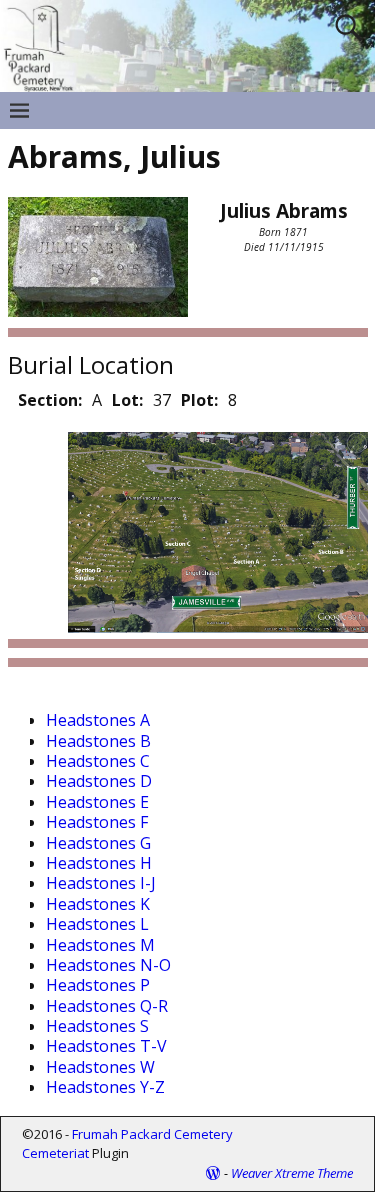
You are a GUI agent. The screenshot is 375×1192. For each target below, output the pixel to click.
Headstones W (100, 1067)
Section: (50, 400)
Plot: (199, 400)
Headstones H (99, 863)
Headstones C (98, 761)
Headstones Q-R (107, 1006)
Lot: (127, 400)
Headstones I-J (101, 883)
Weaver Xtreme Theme (292, 1173)
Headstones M (100, 945)
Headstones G (98, 843)
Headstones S (97, 1026)
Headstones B (98, 741)
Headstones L (97, 924)
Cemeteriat (55, 1153)
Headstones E (97, 802)
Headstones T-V (106, 1046)
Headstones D (99, 781)
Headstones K (98, 904)
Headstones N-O (108, 965)
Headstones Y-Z (105, 1087)
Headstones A (98, 720)
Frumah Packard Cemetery (152, 1134)
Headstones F (97, 822)
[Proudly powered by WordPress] (213, 1173)
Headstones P (98, 985)
